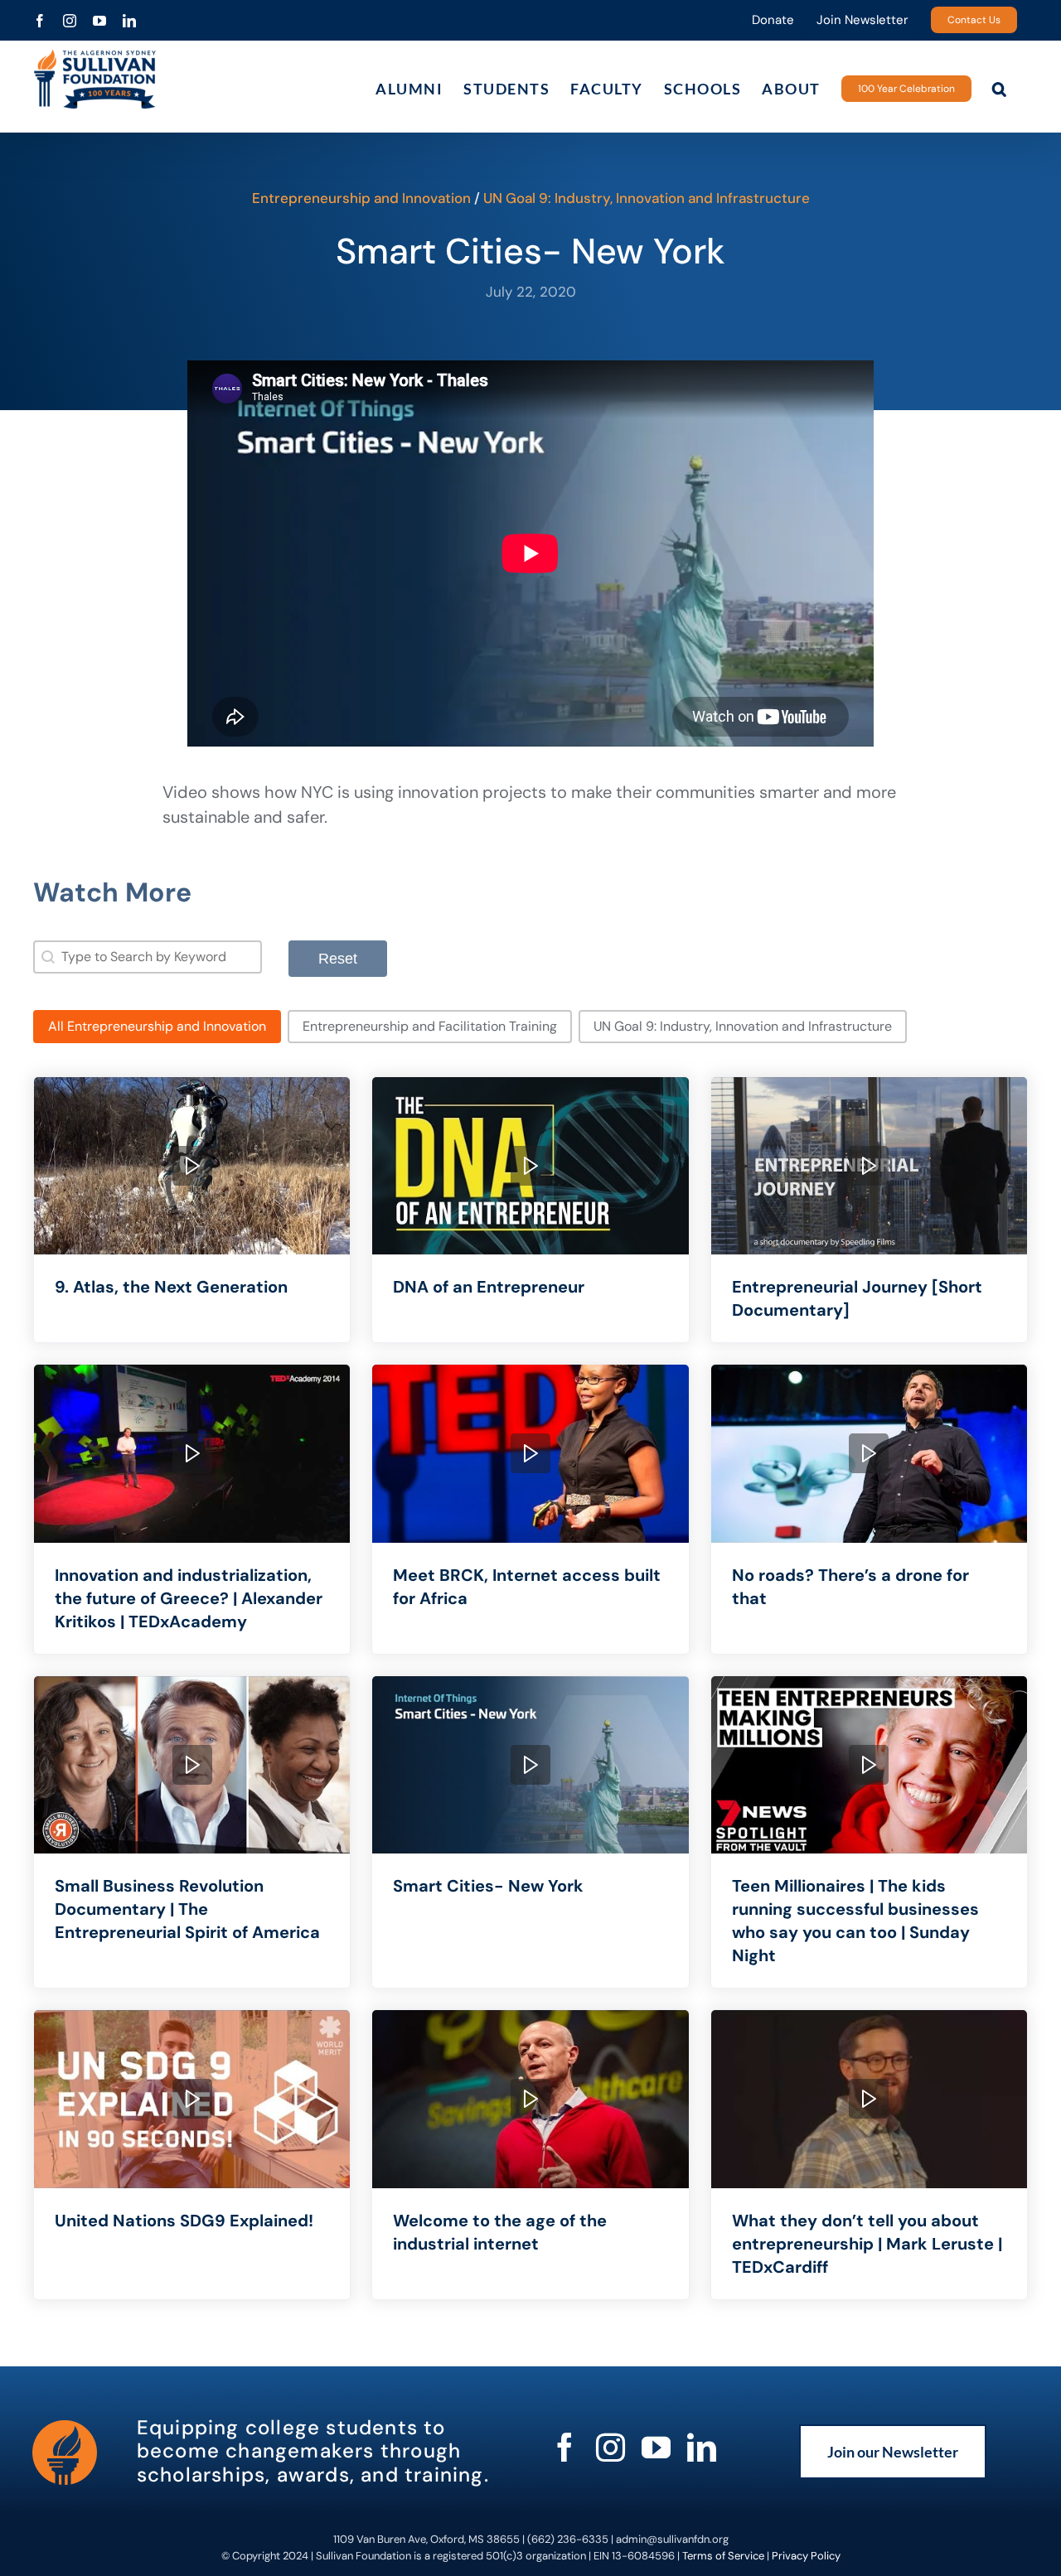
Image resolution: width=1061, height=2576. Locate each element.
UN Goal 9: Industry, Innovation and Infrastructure (647, 198)
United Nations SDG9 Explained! (184, 2221)
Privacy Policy (806, 2556)
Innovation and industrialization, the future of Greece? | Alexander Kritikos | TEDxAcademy (189, 1598)
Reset (338, 959)
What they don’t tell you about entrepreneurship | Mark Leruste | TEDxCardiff (867, 2244)
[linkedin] (702, 2447)
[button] (1000, 88)
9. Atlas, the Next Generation (171, 1287)
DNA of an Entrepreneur (489, 1287)
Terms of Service (723, 2556)
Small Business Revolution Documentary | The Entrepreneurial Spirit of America (187, 1909)
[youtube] (656, 2447)
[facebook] (565, 2447)
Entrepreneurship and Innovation (361, 198)
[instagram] (610, 2447)
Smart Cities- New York (488, 1886)
